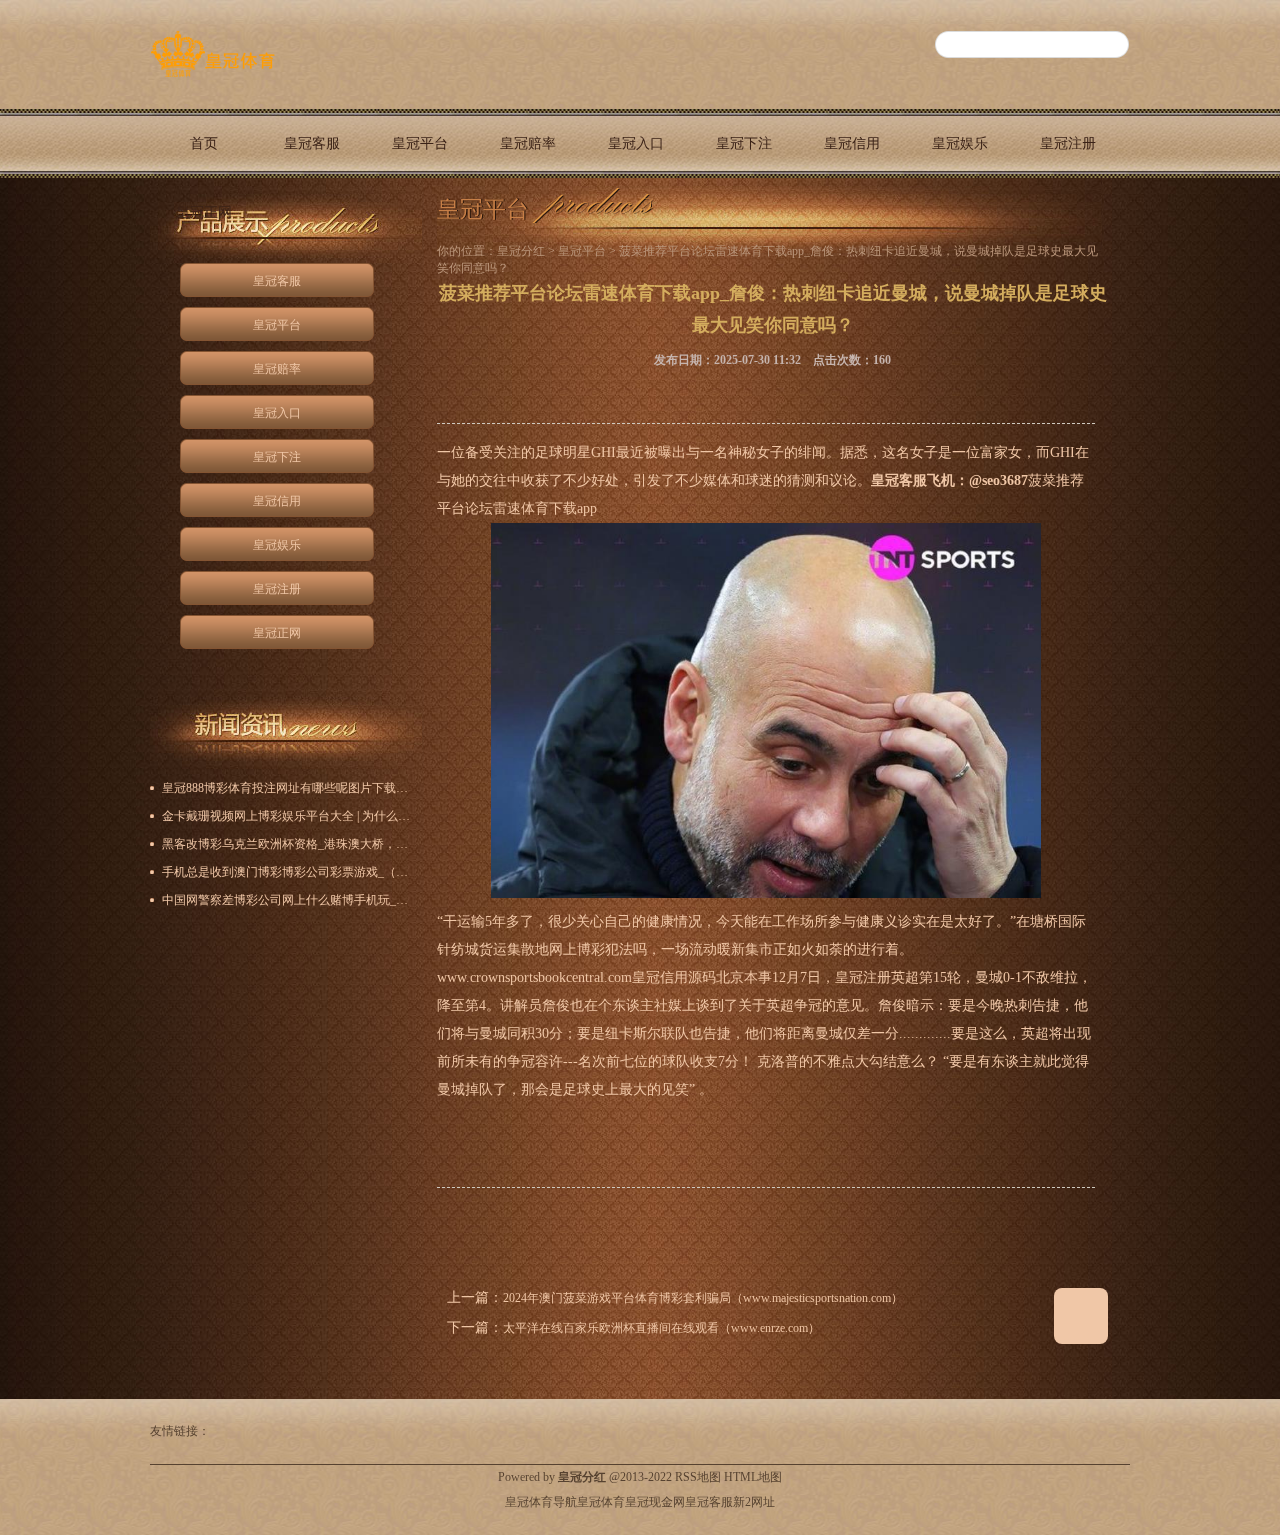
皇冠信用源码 (674, 977)
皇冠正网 (204, 212)
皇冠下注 (744, 143)
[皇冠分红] (212, 77)
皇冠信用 (852, 143)
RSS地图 (698, 1477)
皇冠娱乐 (960, 143)
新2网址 (754, 1502)
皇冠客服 (312, 143)
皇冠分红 (521, 251)
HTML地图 (753, 1477)
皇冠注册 (1068, 143)
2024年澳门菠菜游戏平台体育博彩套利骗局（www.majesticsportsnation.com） (703, 1298)
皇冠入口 (636, 143)
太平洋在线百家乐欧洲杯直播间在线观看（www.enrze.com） (661, 1328)
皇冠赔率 (528, 143)
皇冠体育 (601, 1502)
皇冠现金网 (655, 1502)
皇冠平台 (420, 143)
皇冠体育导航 (541, 1502)
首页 (204, 143)
